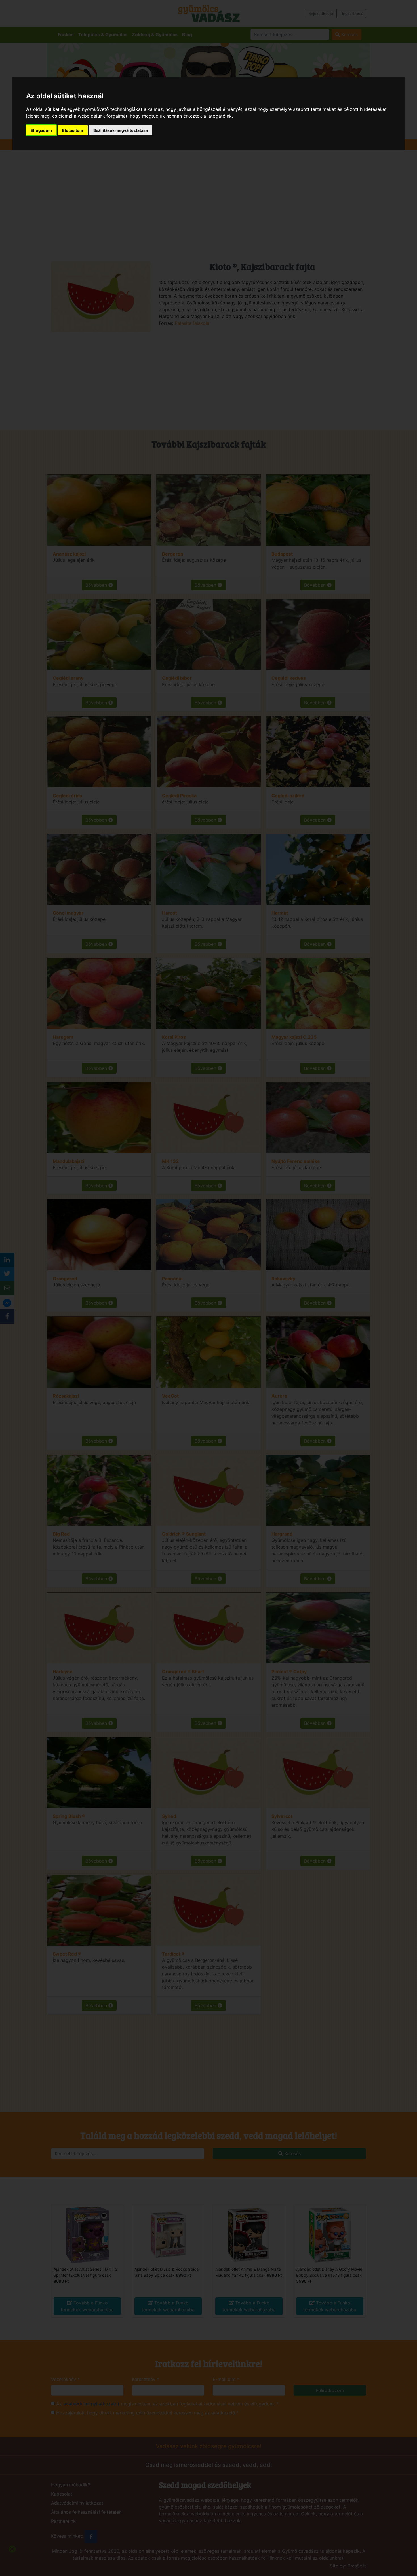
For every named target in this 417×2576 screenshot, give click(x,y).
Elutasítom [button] (73, 130)
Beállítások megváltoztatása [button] (121, 130)
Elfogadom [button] (41, 130)
